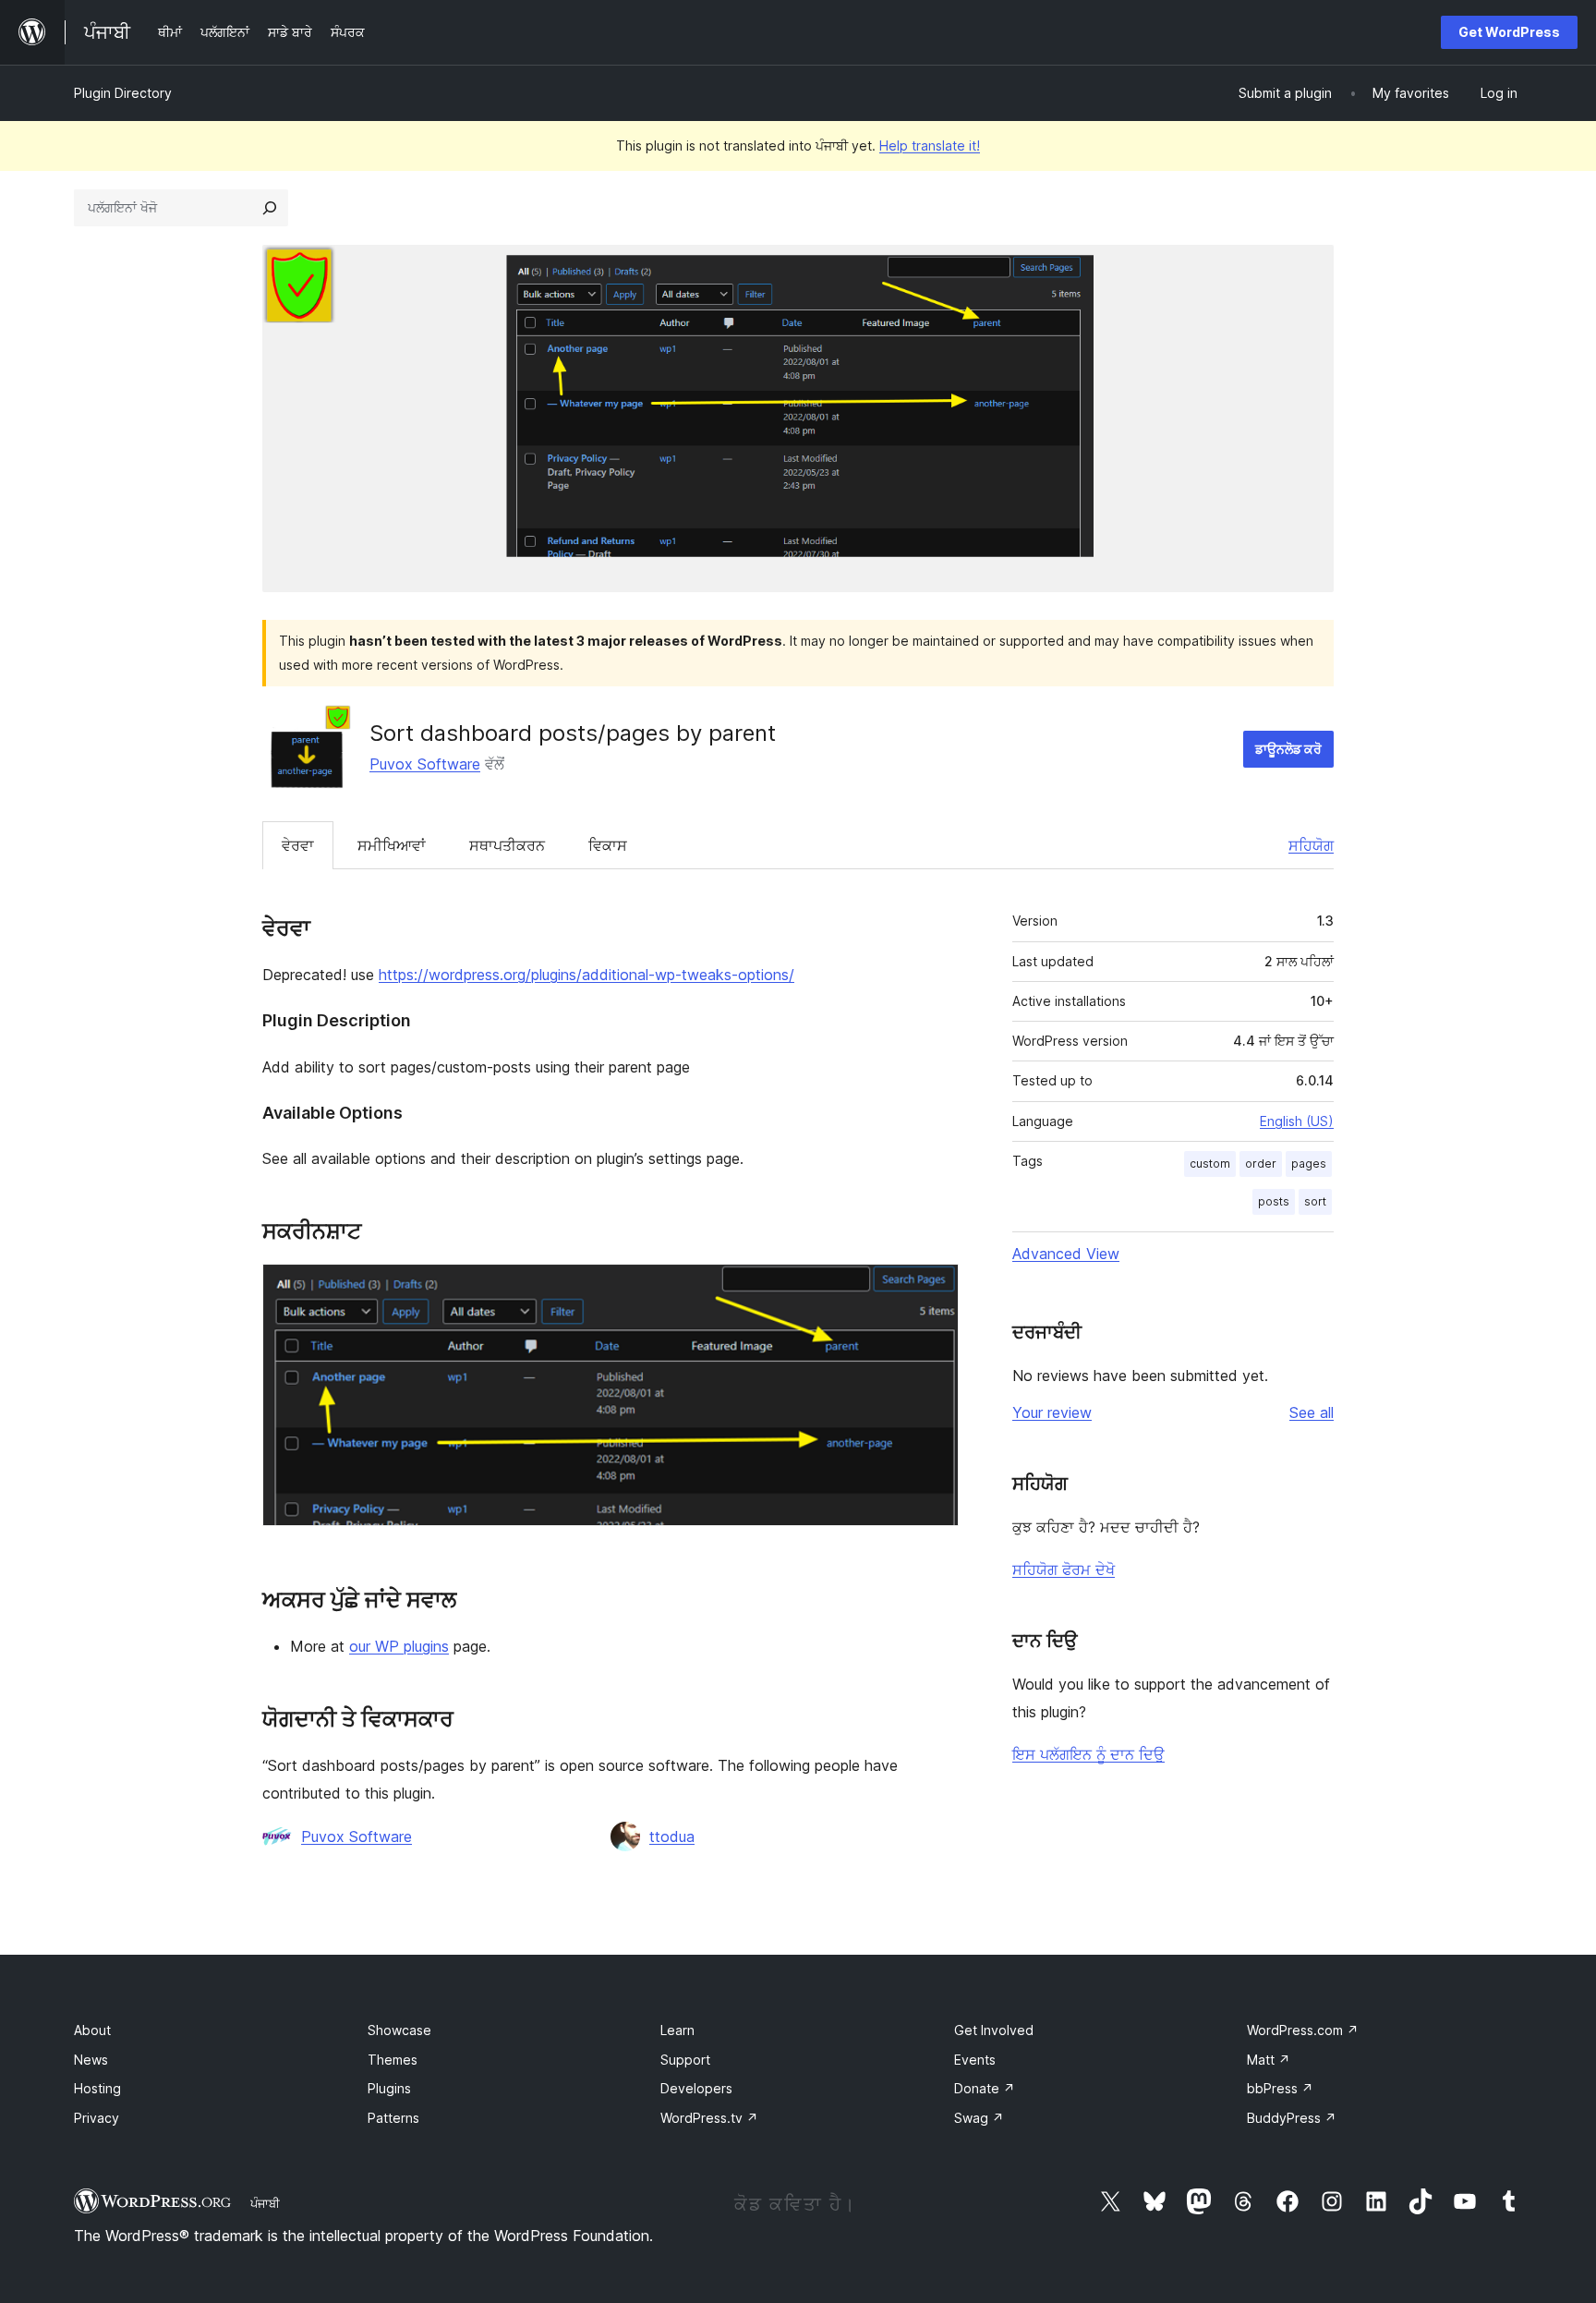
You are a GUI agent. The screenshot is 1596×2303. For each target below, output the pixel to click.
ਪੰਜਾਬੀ (265, 2203)
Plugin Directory (123, 93)
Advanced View (1066, 1254)
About (92, 2030)
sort (1315, 1201)
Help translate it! (930, 145)
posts (1274, 1201)
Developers (696, 2088)
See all (1312, 1412)
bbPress (1280, 2088)
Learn (677, 2030)
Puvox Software (425, 764)
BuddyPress (1292, 2118)
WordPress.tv (709, 2118)
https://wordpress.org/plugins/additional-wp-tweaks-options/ (586, 975)
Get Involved (994, 2030)
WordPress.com (1303, 2030)
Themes (393, 2060)
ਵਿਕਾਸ (608, 845)
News (91, 2060)
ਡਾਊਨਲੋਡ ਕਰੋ (1288, 749)
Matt (1269, 2060)
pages (1309, 1164)
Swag (979, 2118)
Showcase (399, 2030)
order (1261, 1164)
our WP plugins (399, 1646)
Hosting (97, 2088)
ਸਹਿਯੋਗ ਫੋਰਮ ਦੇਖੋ (1064, 1570)
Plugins (389, 2088)
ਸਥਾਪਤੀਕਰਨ (507, 845)
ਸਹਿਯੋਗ (1311, 845)
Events (975, 2060)
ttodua (672, 1836)
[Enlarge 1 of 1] (934, 1289)
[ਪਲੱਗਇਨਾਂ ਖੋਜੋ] (270, 208)
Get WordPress (1509, 32)
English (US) (1297, 1121)
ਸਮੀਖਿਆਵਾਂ (392, 845)
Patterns (393, 2118)
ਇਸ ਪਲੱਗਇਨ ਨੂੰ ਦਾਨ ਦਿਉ (1088, 1754)
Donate (985, 2088)
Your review (1052, 1412)
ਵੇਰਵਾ (298, 845)
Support (685, 2060)
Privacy (97, 2118)
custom (1210, 1164)
